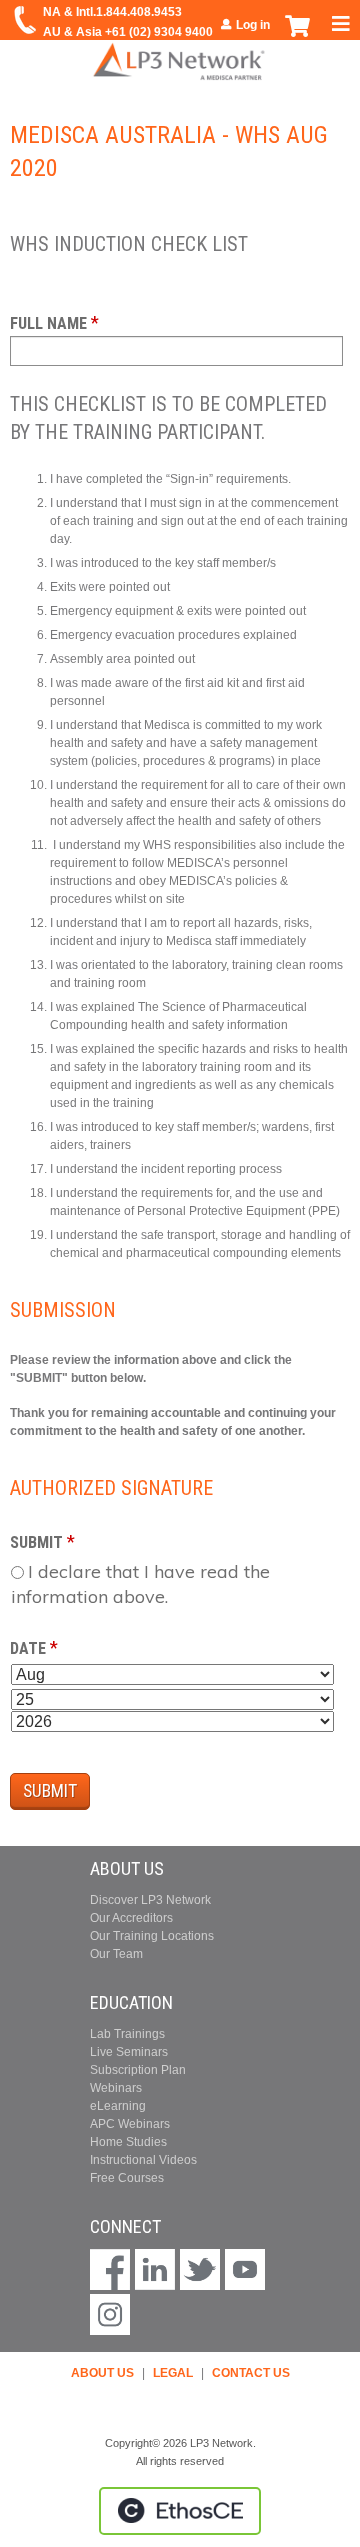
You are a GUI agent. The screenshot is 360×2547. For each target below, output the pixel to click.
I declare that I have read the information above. (140, 1584)
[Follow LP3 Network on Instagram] (110, 2316)
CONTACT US (251, 2373)
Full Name (48, 323)
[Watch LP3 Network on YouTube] (245, 2271)
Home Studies (128, 2142)
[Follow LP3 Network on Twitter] (200, 2271)
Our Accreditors (131, 1918)
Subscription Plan (138, 2070)
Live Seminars (129, 2052)
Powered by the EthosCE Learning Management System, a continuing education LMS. (180, 2511)
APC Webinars (130, 2124)
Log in (253, 25)
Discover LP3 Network (150, 1900)
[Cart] (297, 36)
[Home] (180, 60)
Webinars (116, 2088)
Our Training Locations (152, 1936)
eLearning (118, 2106)
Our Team (116, 1954)
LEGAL (173, 2373)
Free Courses (127, 2178)
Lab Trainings (127, 2034)
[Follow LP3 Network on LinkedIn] (155, 2271)
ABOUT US (102, 2373)
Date (28, 1648)
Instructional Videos (143, 2160)
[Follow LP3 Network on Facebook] (110, 2271)
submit (36, 1542)
